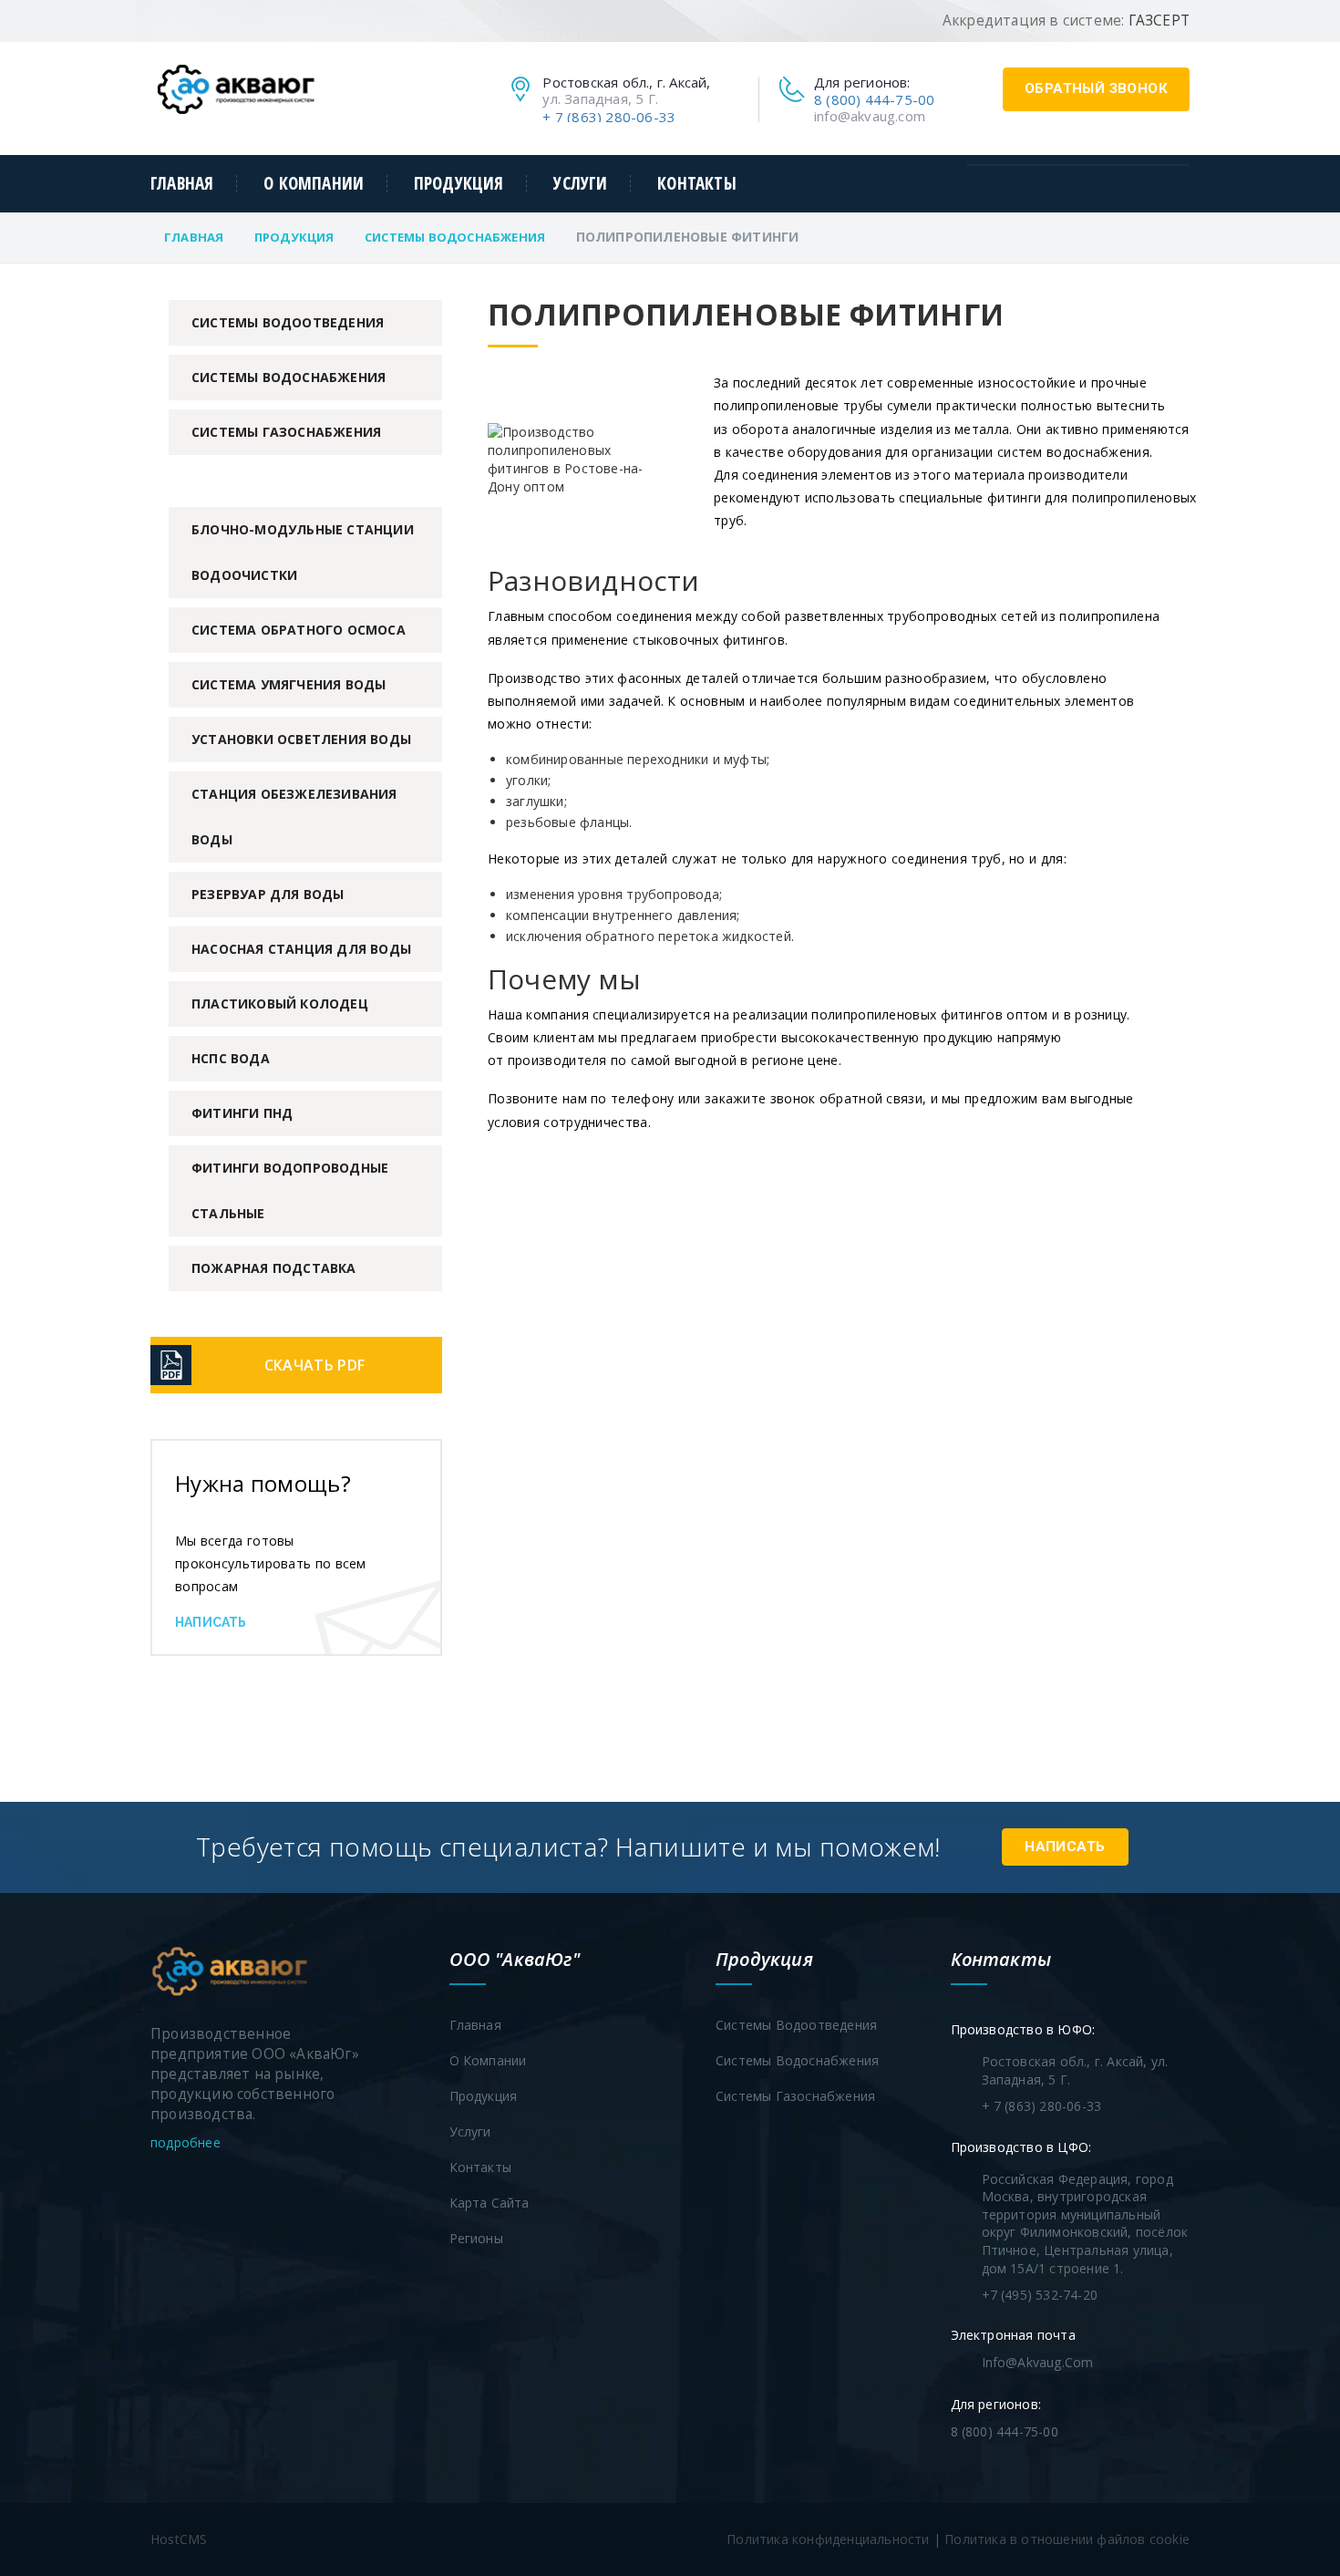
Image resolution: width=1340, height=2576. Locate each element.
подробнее (187, 2142)
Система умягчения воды (289, 684)
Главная (182, 184)
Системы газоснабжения (286, 432)
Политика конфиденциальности (828, 2539)
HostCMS (179, 2539)
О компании (314, 184)
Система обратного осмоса (299, 630)
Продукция (459, 184)
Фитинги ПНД (242, 1113)
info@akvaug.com (870, 116)
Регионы (476, 2238)
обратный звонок (1096, 88)
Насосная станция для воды (301, 949)
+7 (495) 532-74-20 (1040, 2295)
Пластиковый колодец (280, 1004)
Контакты (696, 184)
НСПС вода (231, 1058)
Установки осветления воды (301, 739)
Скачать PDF (314, 1365)
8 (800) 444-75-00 (874, 99)
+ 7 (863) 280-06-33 (609, 117)
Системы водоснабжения (455, 237)
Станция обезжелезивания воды (294, 817)
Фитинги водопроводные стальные (290, 1190)
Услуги (580, 184)
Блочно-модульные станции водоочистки (303, 552)
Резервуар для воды (268, 894)
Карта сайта (490, 2203)
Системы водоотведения (288, 322)
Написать (211, 1622)
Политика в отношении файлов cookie (1067, 2539)
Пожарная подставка (274, 1268)
